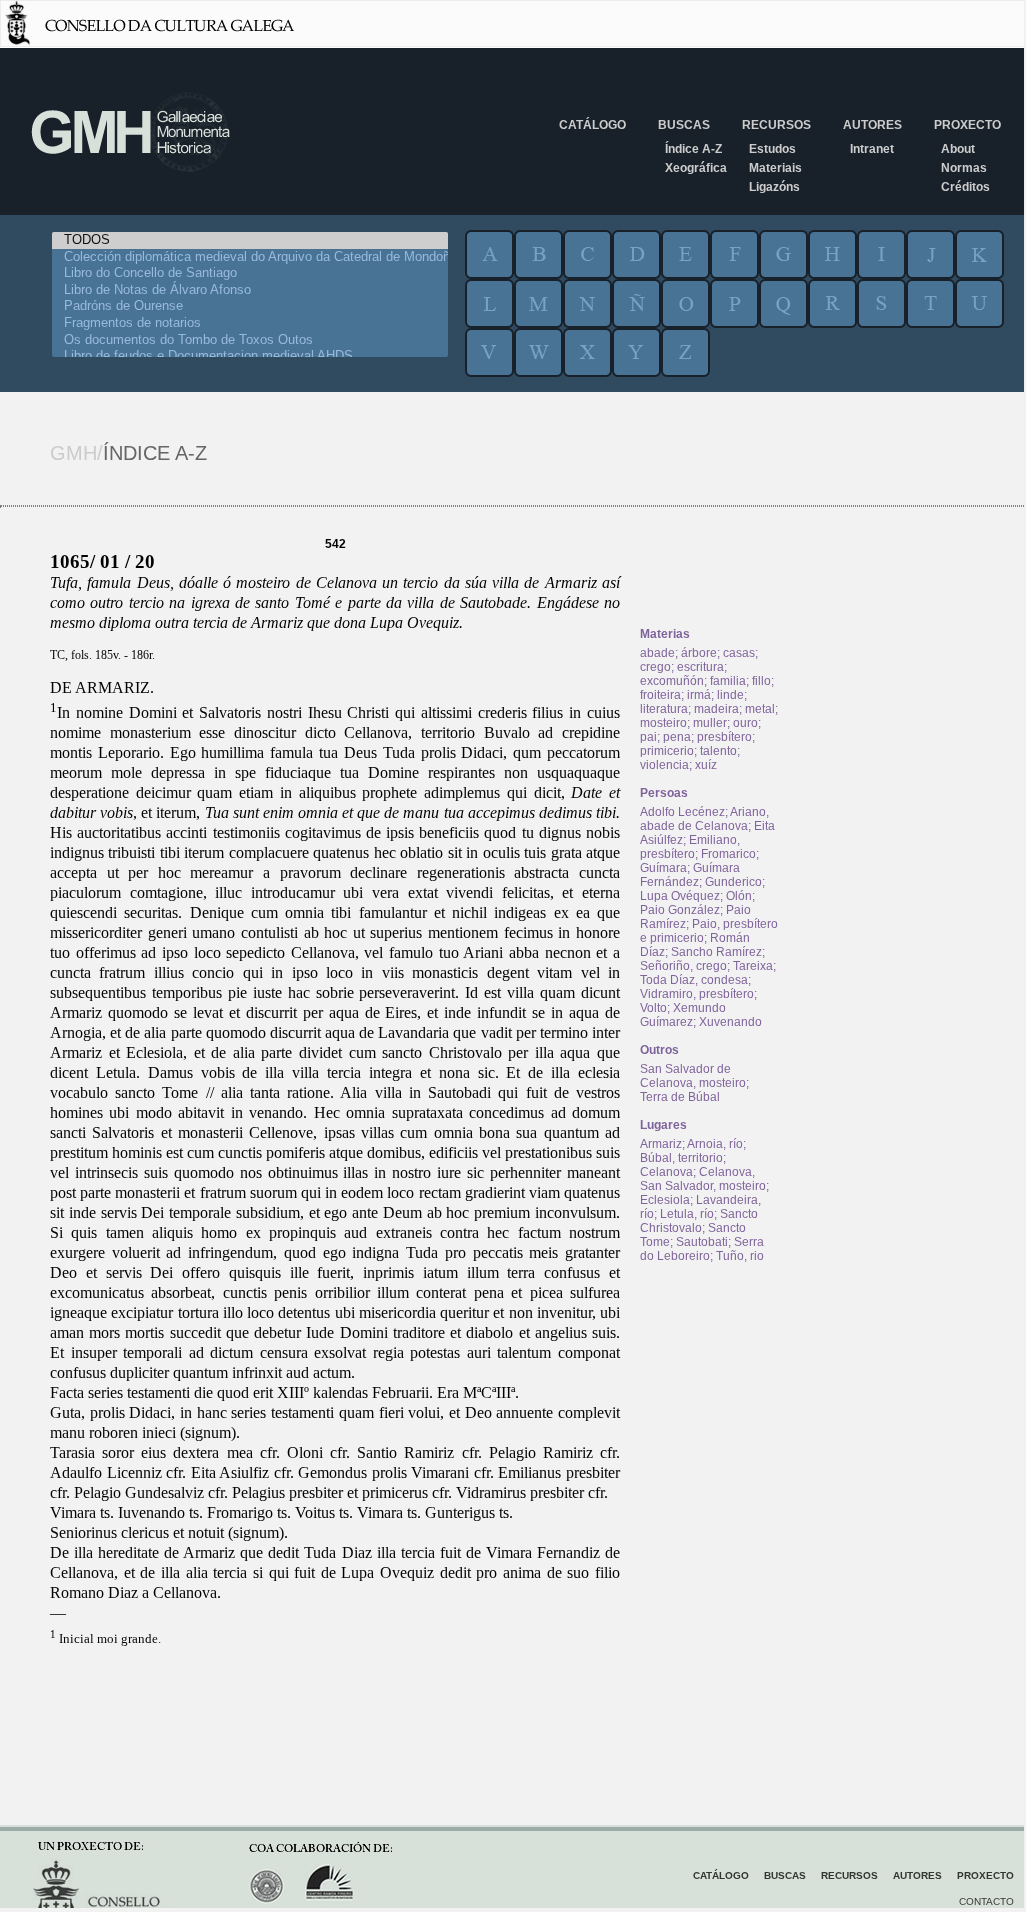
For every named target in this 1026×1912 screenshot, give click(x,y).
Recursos (776, 125)
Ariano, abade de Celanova (704, 819)
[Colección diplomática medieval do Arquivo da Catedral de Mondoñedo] (250, 257)
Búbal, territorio (681, 1158)
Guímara (663, 868)
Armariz (661, 1144)
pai (648, 737)
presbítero (724, 737)
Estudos (772, 149)
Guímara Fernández (690, 875)
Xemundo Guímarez (683, 1015)
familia (728, 681)
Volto (653, 1008)
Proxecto (967, 125)
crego (655, 667)
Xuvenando (730, 1022)
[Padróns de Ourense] (250, 306)
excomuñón (672, 681)
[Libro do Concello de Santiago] (250, 273)
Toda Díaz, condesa (694, 980)
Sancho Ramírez (716, 952)
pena (677, 737)
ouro (745, 723)
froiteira (660, 695)
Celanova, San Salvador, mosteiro (703, 1179)
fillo (761, 681)
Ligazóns (774, 187)
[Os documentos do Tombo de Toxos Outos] (250, 340)
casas (739, 653)
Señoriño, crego (683, 966)
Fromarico (728, 854)
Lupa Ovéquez (680, 896)
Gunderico (733, 882)
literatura (664, 709)
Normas (964, 168)
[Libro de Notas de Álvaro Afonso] (250, 290)
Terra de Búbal (680, 1097)
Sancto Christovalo (699, 1221)
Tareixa (753, 966)
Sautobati (702, 1242)
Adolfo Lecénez (682, 812)
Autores (872, 125)
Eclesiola (665, 1200)
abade (657, 653)
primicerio (667, 751)
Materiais (775, 168)
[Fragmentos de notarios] (250, 323)
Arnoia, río (715, 1144)
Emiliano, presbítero (690, 847)
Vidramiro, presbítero (697, 994)
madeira (716, 709)
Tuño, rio (740, 1256)
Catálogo (592, 125)
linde (730, 695)
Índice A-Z (693, 149)
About (958, 149)
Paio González (680, 910)
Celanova (666, 1172)
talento (718, 751)
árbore (699, 653)
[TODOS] (250, 240)
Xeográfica (696, 168)
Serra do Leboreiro (702, 1249)
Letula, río (687, 1214)
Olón (739, 896)
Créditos (965, 187)
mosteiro (663, 723)
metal (760, 709)
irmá (699, 695)
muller (710, 723)
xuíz (706, 765)
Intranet (872, 149)
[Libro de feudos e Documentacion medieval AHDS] (250, 356)
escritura (700, 667)
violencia (664, 765)
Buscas (684, 125)
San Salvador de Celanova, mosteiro (693, 1076)
